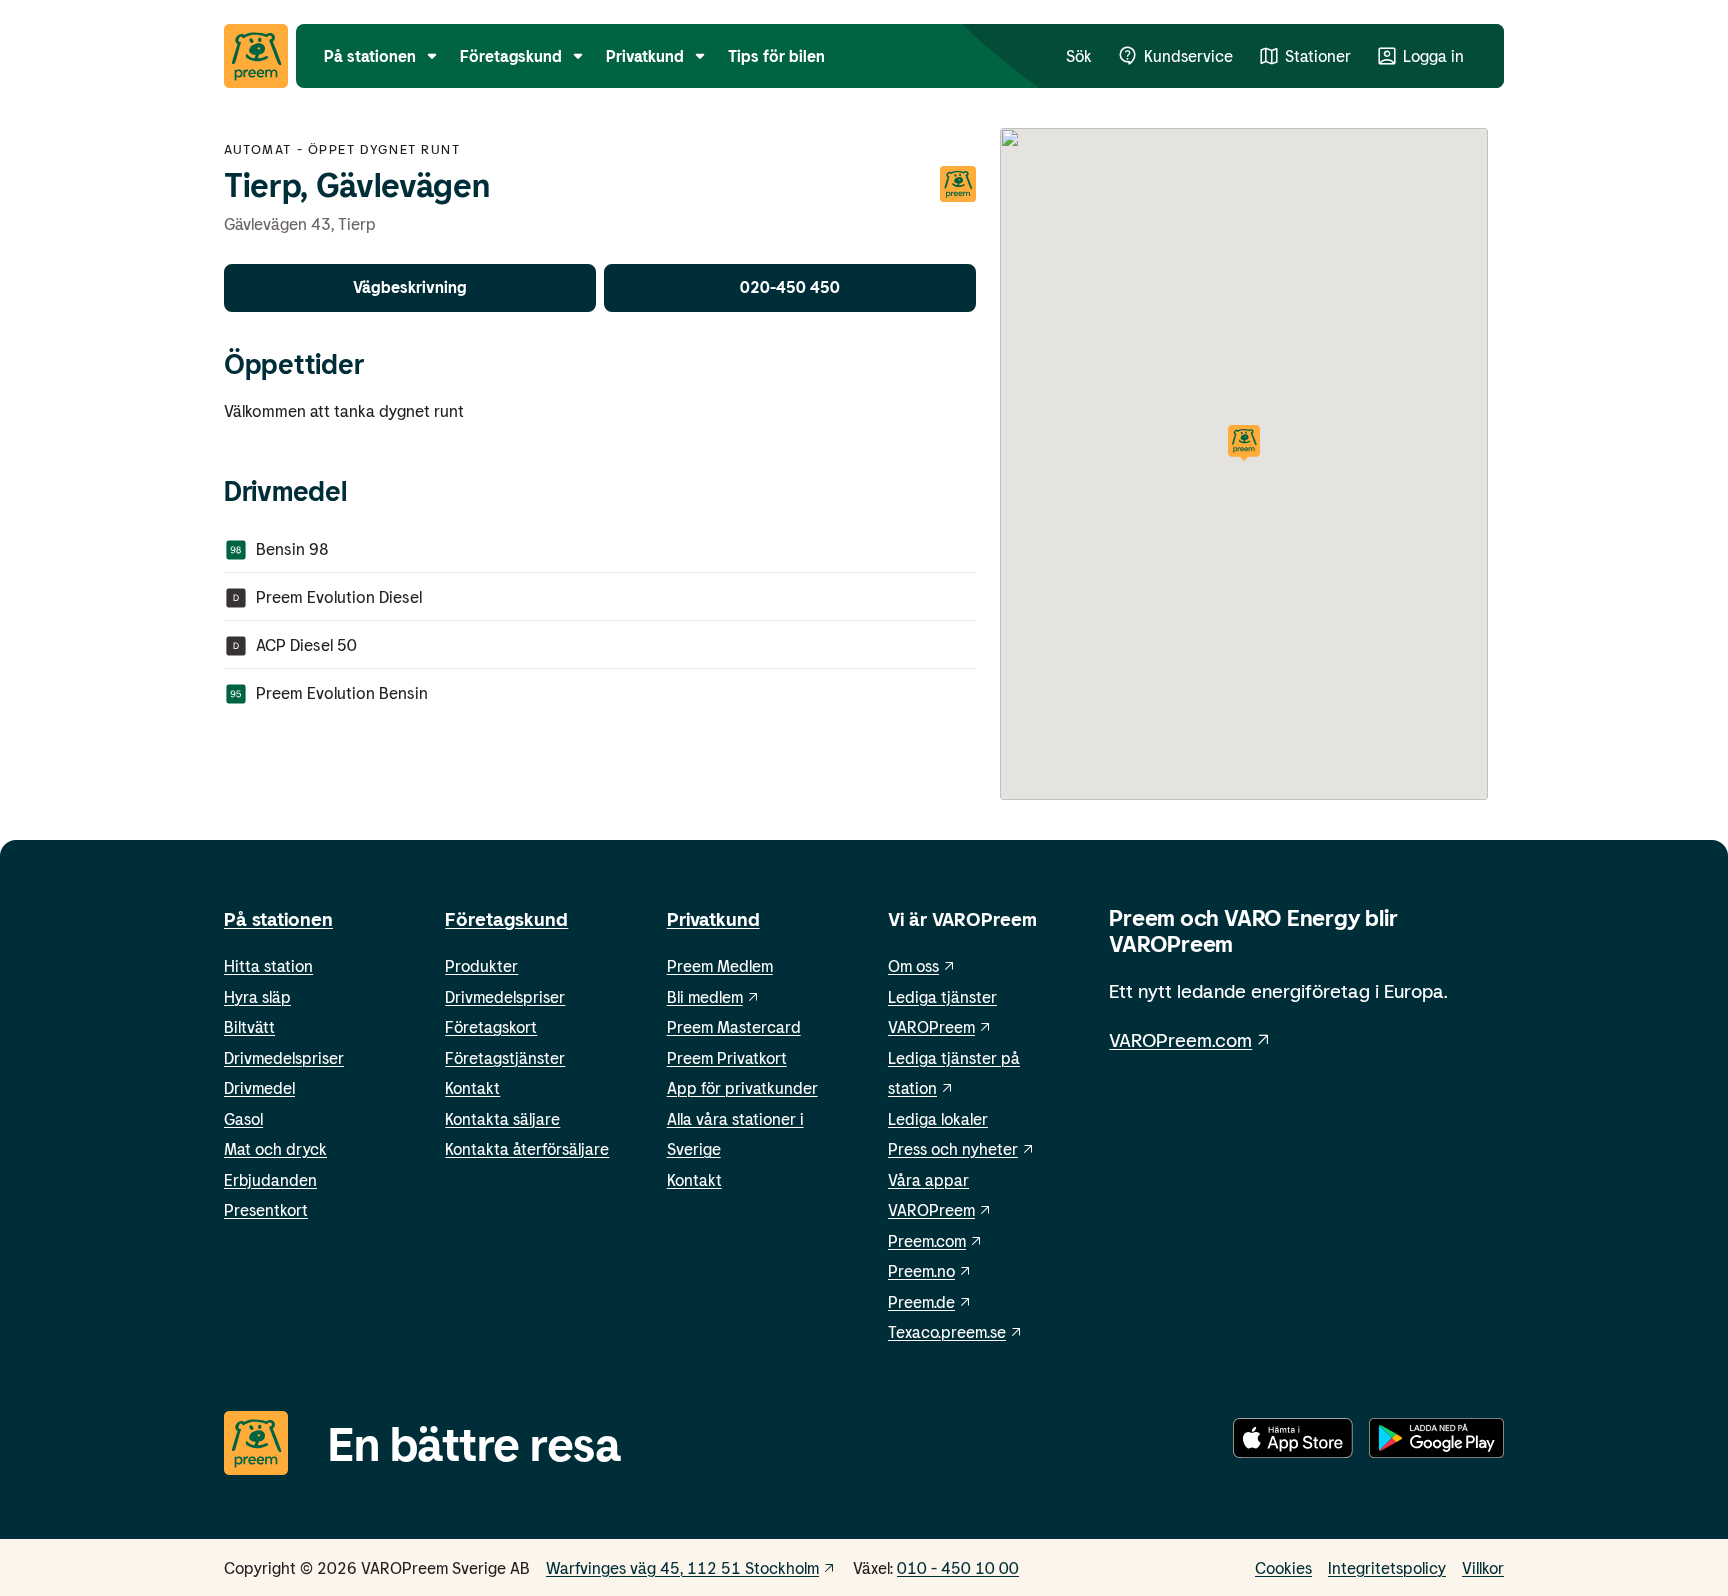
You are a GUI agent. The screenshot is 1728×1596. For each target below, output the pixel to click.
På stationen (278, 918)
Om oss (913, 965)
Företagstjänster (505, 1057)
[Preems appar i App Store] (1293, 1442)
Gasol (243, 1118)
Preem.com (927, 1240)
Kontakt (472, 1087)
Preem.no (921, 1270)
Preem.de (921, 1301)
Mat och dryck (275, 1148)
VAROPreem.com (1180, 1039)
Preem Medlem (720, 965)
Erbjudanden (270, 1179)
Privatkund (713, 918)
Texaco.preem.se (947, 1331)
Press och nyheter (953, 1148)
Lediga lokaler (938, 1118)
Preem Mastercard (734, 1026)
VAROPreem (931, 1209)
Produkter (481, 965)
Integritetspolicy (1387, 1567)
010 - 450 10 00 (958, 1567)
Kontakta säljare (502, 1118)
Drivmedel (259, 1087)
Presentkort (266, 1209)
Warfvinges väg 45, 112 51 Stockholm (682, 1567)
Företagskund (506, 918)
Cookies (1283, 1567)
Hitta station (268, 965)
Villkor (1483, 1567)
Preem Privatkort (727, 1057)
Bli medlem (705, 996)
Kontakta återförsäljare (527, 1148)
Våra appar (928, 1179)
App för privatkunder (742, 1087)
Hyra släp (257, 996)
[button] (1244, 444)
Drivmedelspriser (284, 1057)
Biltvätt (249, 1026)
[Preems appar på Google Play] (1436, 1442)
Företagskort (491, 1026)
